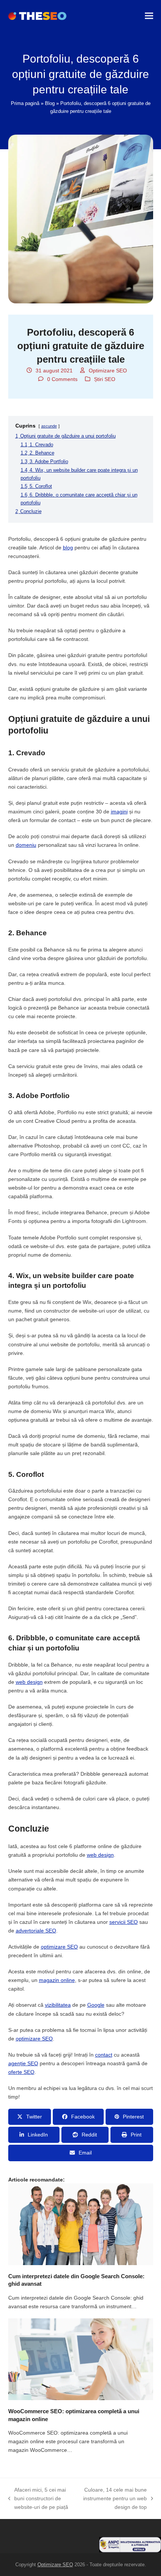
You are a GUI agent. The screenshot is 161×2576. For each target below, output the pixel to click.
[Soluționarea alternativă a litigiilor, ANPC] (130, 2550)
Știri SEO (105, 379)
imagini (119, 812)
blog (68, 548)
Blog (50, 103)
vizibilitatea (58, 2005)
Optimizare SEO (108, 371)
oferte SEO (21, 2072)
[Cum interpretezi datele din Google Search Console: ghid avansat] (81, 2223)
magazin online (57, 1980)
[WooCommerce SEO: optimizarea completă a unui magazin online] (81, 2359)
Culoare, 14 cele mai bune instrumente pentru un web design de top (115, 2499)
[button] (149, 16)
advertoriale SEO (36, 1931)
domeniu (26, 845)
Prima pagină (25, 103)
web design (29, 1682)
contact (104, 2055)
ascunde (49, 426)
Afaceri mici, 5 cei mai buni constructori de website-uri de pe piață (38, 2499)
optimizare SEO (59, 1947)
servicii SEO (124, 1922)
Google (96, 2005)
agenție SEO (23, 2063)
